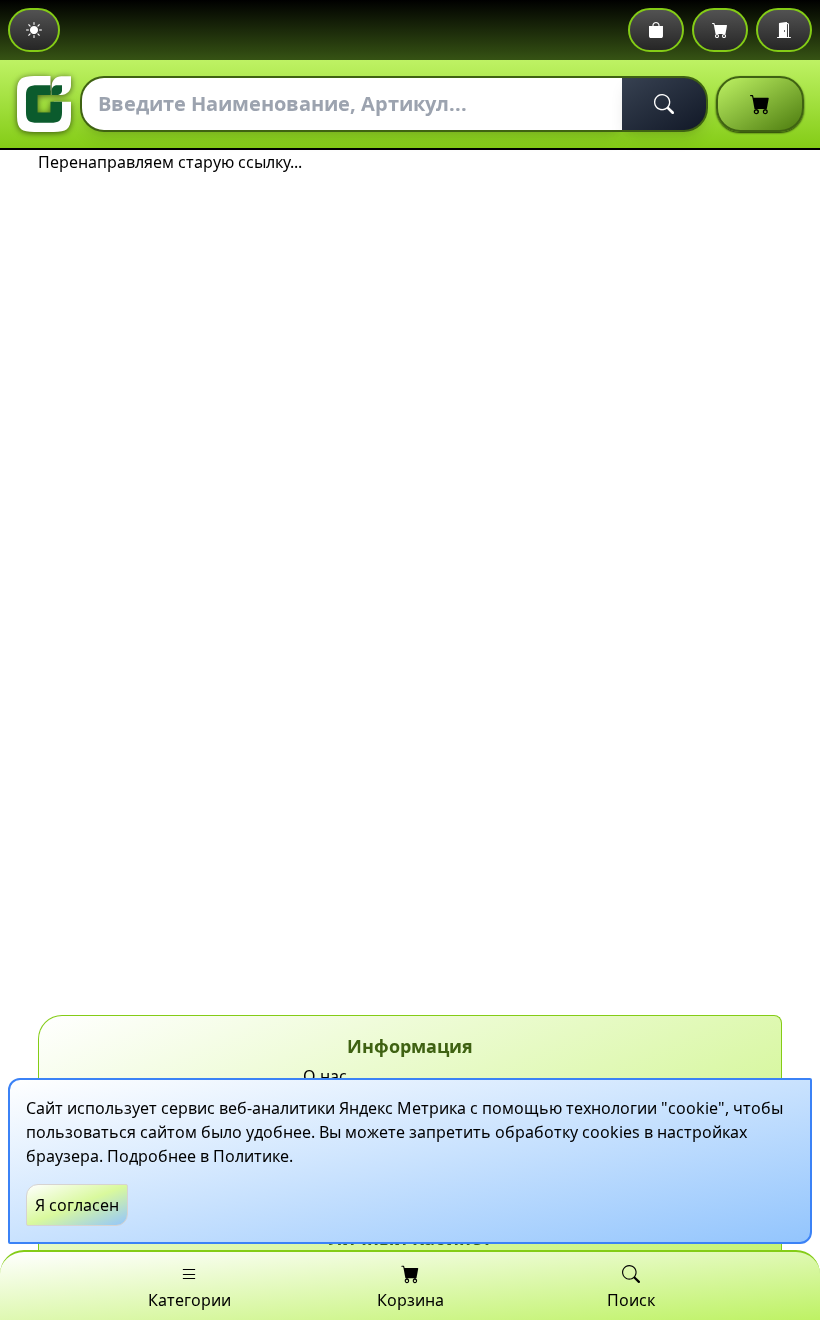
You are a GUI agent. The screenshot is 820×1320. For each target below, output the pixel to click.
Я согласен (77, 1205)
